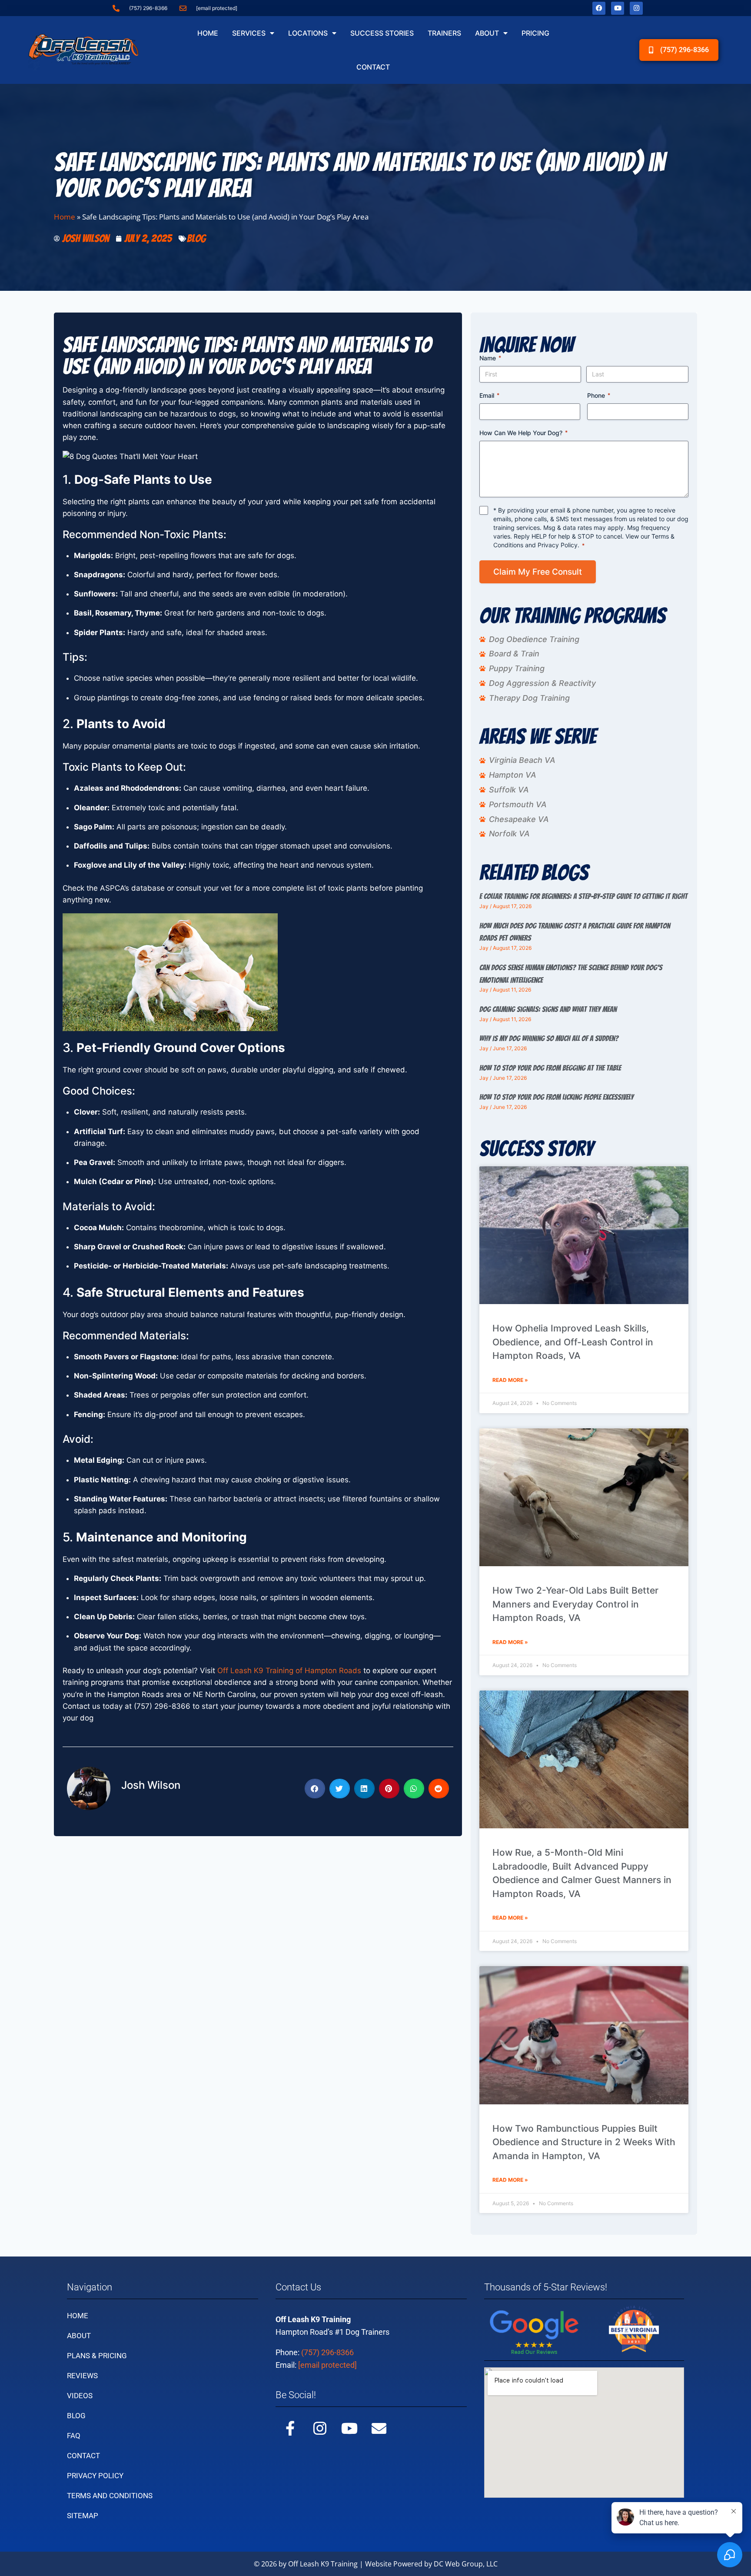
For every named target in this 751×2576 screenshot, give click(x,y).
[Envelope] (379, 2428)
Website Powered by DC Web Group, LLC (431, 2564)
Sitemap (83, 2516)
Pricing (535, 33)
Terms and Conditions (110, 2496)
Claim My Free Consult (538, 572)
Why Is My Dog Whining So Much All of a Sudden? (549, 1038)
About (487, 33)
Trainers (444, 33)
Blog (196, 238)
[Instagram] (636, 8)
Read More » (510, 1380)
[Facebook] (599, 8)
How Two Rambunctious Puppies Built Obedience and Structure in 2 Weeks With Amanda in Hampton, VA (584, 2142)
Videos (80, 2396)
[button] (315, 1789)
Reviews (82, 2376)
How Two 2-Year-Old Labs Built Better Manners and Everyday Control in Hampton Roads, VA (575, 1604)
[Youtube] (618, 8)
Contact (373, 67)
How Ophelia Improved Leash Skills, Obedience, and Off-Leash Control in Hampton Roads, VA (573, 1342)
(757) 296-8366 (327, 2352)
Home (208, 33)
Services (249, 33)
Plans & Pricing (97, 2356)
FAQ (74, 2436)
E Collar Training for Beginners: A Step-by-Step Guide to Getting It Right (583, 896)
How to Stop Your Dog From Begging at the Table (550, 1068)
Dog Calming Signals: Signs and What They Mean (548, 1009)
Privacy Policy (558, 545)
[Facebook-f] (290, 2428)
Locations (308, 33)
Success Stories (382, 33)
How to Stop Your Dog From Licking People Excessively (557, 1097)
